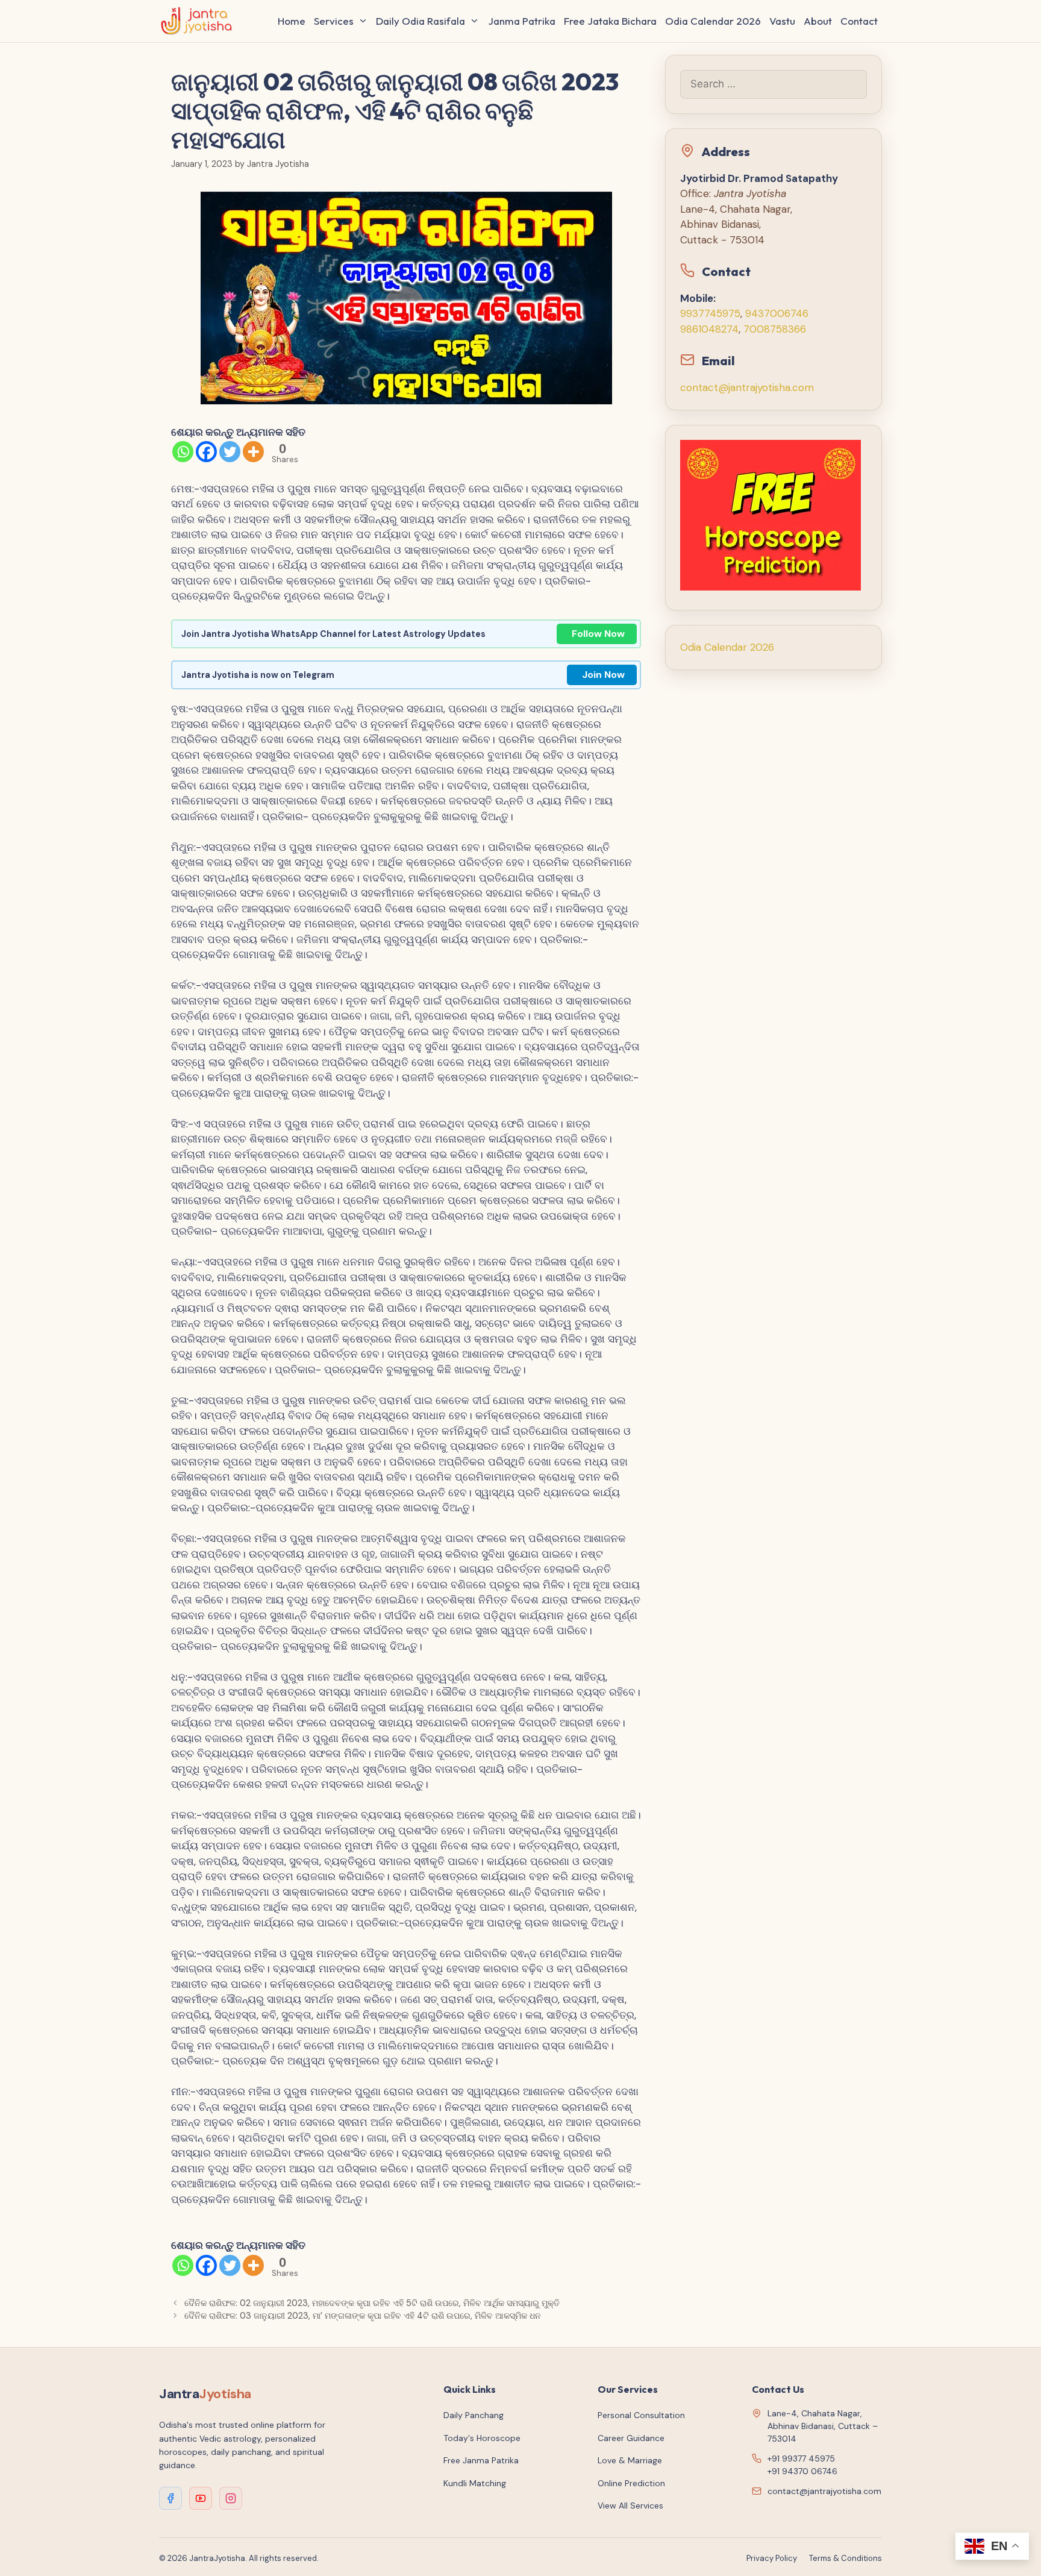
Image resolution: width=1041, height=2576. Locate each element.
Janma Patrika (522, 21)
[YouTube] (201, 2498)
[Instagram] (231, 2498)
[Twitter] (230, 452)
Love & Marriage (630, 2460)
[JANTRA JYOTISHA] (200, 21)
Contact (859, 21)
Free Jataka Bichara (610, 21)
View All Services (630, 2505)
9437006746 (777, 313)
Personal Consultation (641, 2415)
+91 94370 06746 (802, 2471)
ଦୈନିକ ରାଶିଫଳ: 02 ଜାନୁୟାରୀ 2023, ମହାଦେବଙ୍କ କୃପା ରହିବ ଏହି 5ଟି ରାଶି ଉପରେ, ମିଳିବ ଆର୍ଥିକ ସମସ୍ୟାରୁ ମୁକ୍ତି (372, 2303)
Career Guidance (631, 2438)
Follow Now (598, 634)
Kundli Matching (475, 2483)
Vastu (782, 21)
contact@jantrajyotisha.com (747, 387)
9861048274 (709, 329)
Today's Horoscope (482, 2438)
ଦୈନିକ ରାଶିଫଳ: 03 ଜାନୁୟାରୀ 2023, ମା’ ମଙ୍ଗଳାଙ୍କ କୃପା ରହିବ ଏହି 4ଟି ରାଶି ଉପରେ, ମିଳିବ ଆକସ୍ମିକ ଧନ (363, 2316)
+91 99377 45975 (801, 2458)
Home (292, 21)
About (818, 21)
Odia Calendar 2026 (713, 21)
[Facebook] (206, 452)
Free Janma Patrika (481, 2460)
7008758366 (775, 329)
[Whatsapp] (183, 452)
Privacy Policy (772, 2558)
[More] (253, 452)
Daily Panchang (474, 2415)
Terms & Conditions (846, 2558)
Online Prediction (631, 2483)
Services (334, 21)
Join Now (603, 675)
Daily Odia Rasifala (420, 21)
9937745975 (710, 313)
